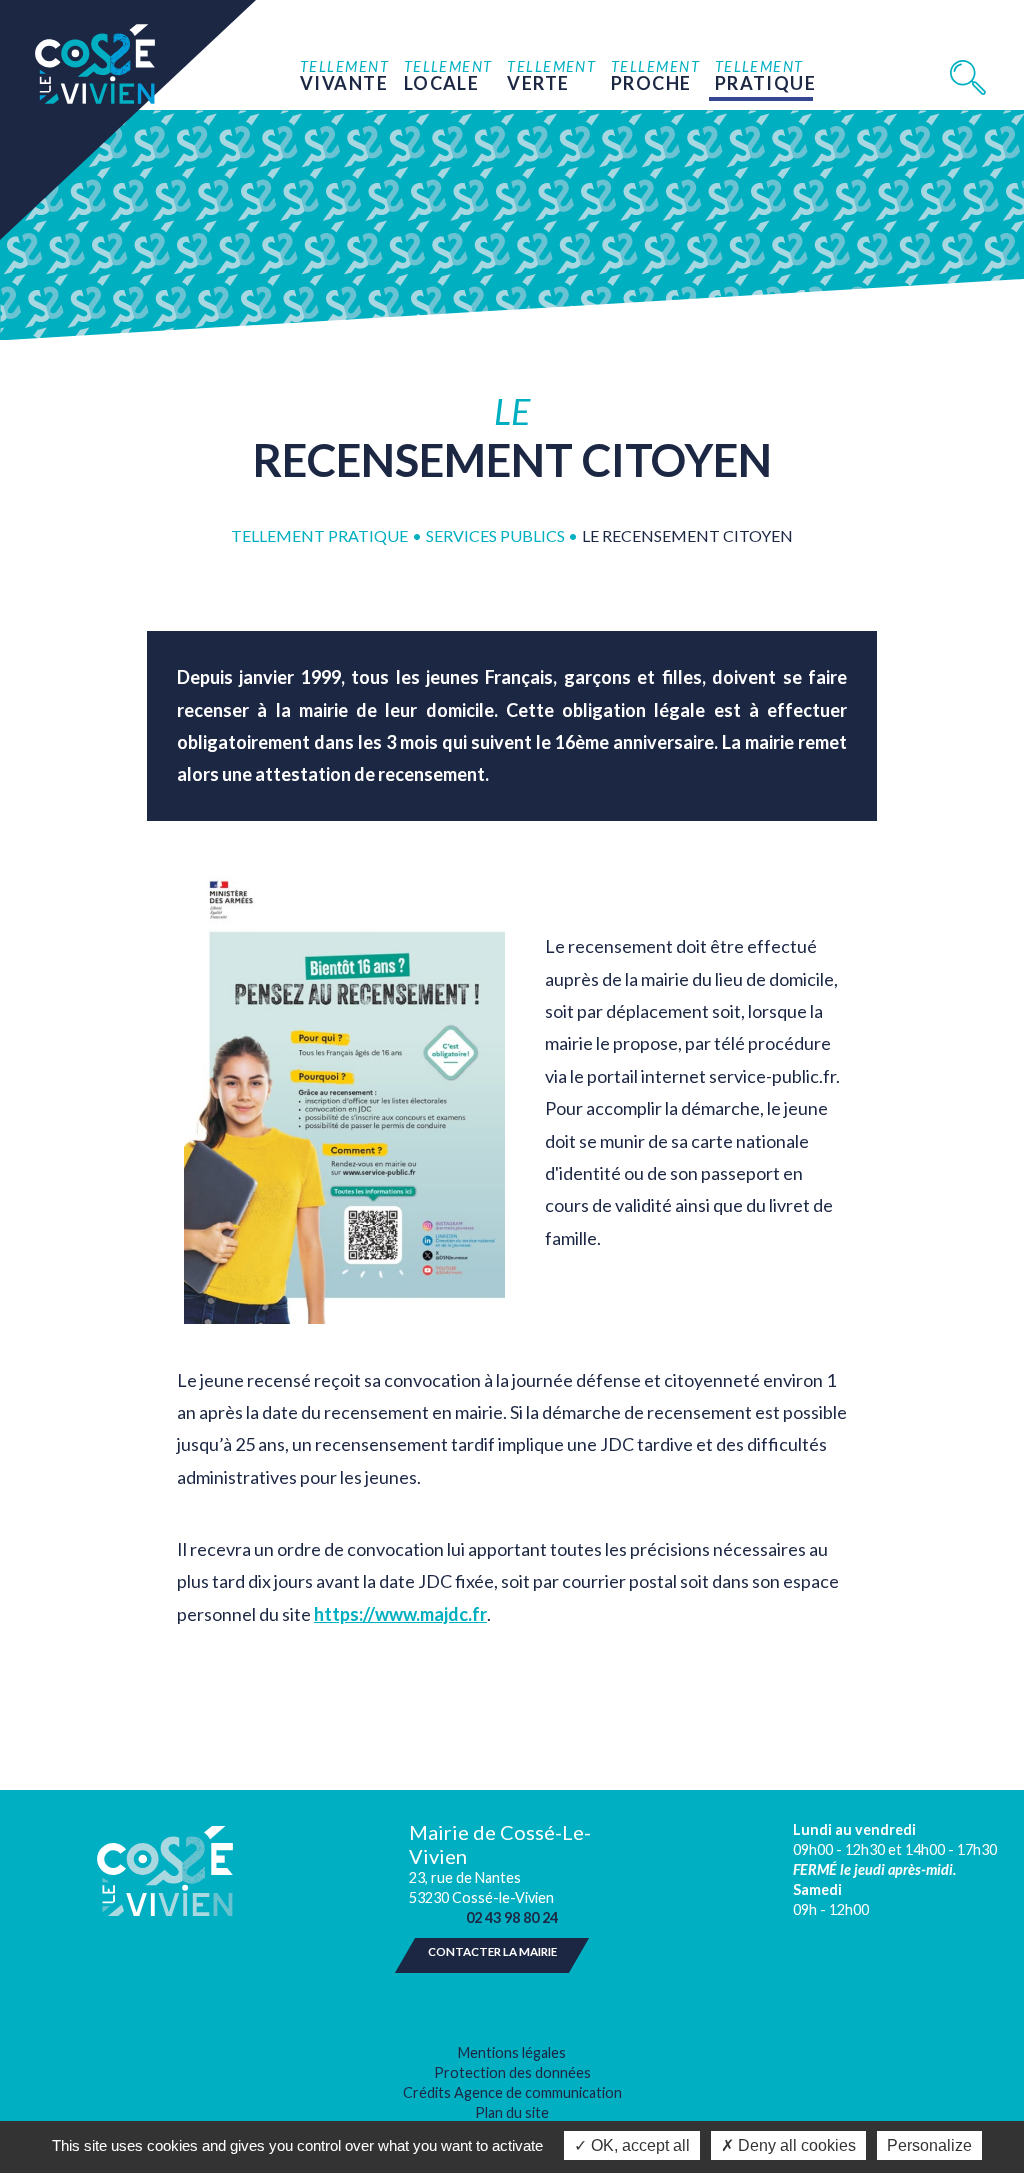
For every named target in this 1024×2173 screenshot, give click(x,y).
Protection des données (512, 2072)
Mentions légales (512, 2052)
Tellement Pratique (319, 535)
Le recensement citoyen (687, 535)
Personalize (929, 2145)
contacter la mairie (492, 1951)
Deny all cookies (795, 2145)
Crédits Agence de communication (512, 2092)
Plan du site (512, 2112)
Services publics (497, 535)
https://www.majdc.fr (400, 1614)
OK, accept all (638, 2145)
